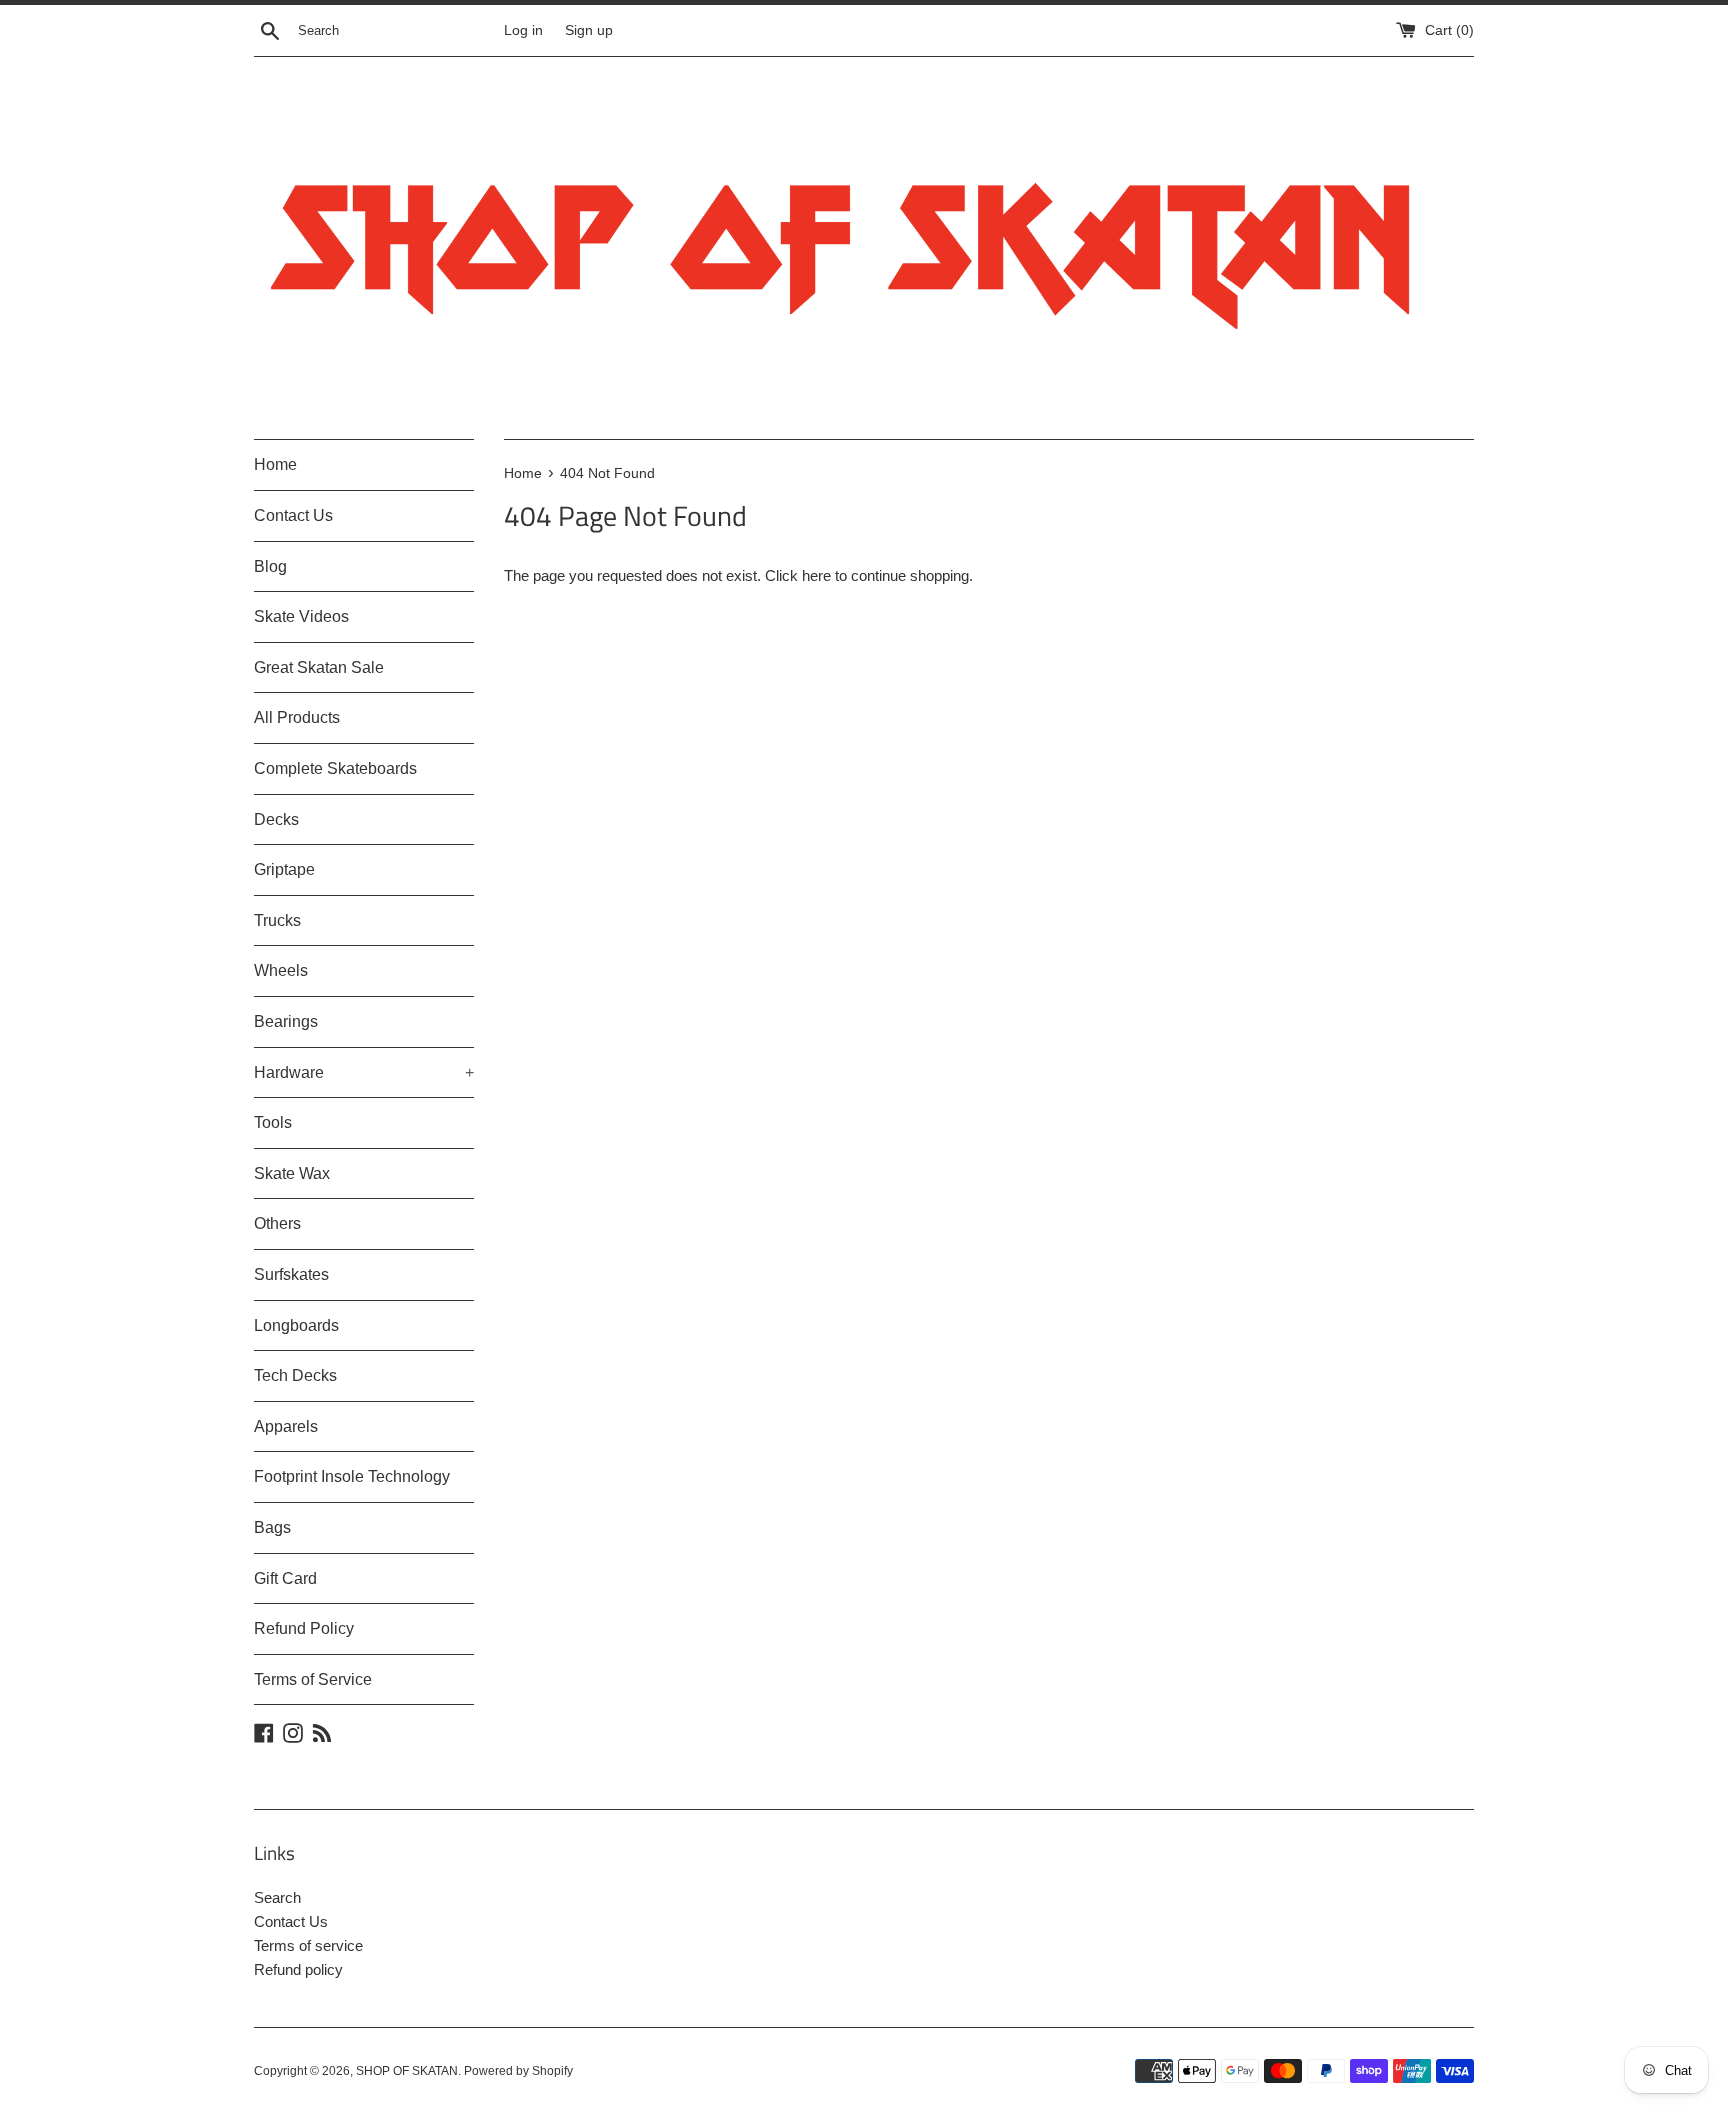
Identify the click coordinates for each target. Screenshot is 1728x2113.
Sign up (589, 30)
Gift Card (285, 1578)
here (816, 575)
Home (275, 464)
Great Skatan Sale (319, 667)
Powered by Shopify (518, 2071)
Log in (523, 30)
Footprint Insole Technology (352, 1476)
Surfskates (291, 1274)
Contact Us (293, 515)
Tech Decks (295, 1375)
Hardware (364, 1072)
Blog (270, 566)
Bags (272, 1527)
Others (277, 1223)
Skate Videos (301, 616)
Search (277, 1897)
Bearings (286, 1021)
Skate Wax (292, 1173)
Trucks (277, 920)
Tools (273, 1122)
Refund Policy (304, 1628)
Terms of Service (313, 1679)
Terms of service (308, 1945)
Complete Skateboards (335, 768)
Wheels (281, 970)
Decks (276, 819)
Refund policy (298, 1969)
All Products (297, 717)
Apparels (286, 1426)
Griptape (284, 869)
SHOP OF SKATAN (407, 2071)
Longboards (296, 1325)
